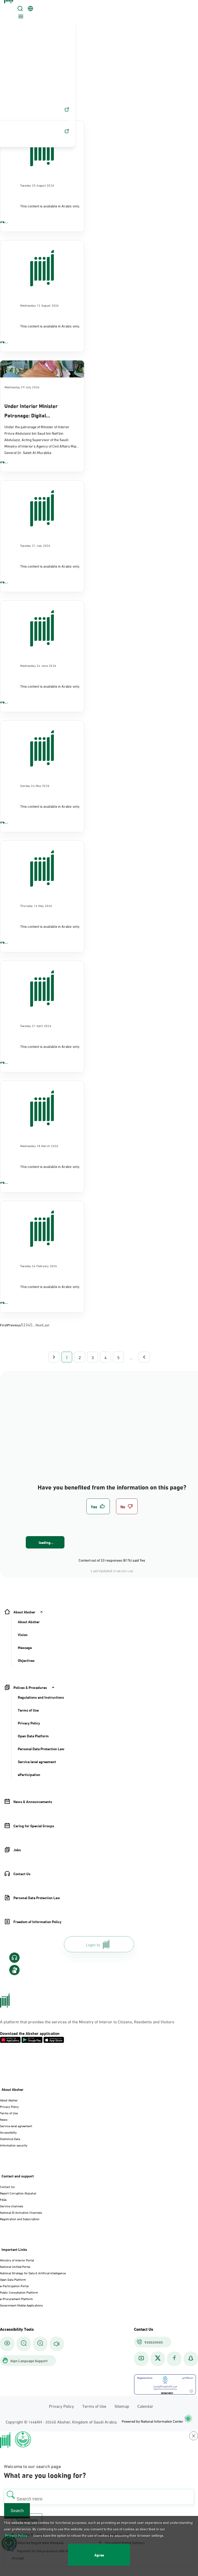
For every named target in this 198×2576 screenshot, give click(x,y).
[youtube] (141, 2359)
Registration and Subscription (20, 2219)
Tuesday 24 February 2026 (39, 1266)
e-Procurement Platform (16, 2299)
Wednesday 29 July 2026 (22, 387)
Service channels (12, 2206)
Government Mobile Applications (21, 2305)
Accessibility (8, 2132)
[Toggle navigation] (20, 17)
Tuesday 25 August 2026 (37, 185)
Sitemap (122, 2406)
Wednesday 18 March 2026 (39, 1146)
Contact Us (7, 2186)
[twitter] (158, 2359)
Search (17, 2511)
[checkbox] (98, 1506)
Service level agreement (16, 2126)
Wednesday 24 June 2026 (38, 665)
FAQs (3, 2199)
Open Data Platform (13, 2279)
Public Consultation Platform (19, 2292)
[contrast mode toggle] (7, 2344)
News (4, 2119)
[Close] (10, 6)
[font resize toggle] (24, 2344)
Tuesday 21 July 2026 (35, 545)
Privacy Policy (9, 2106)
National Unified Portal (15, 2266)
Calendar (145, 2406)
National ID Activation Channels (21, 2212)
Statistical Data (10, 2139)
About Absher (9, 2100)
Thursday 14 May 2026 (36, 905)
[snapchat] (191, 2359)
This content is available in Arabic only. (50, 206)
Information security (14, 2145)
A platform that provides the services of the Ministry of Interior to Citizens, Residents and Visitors (87, 2021)
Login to (93, 1944)
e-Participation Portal (14, 2286)
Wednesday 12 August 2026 (40, 305)
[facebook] (174, 2359)
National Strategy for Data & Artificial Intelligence (33, 2273)
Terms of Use (9, 2113)
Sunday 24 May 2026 (35, 785)
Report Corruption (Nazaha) (18, 2193)
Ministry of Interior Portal (17, 2260)
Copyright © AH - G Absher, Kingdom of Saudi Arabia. (62, 2422)
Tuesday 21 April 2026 (36, 1025)
